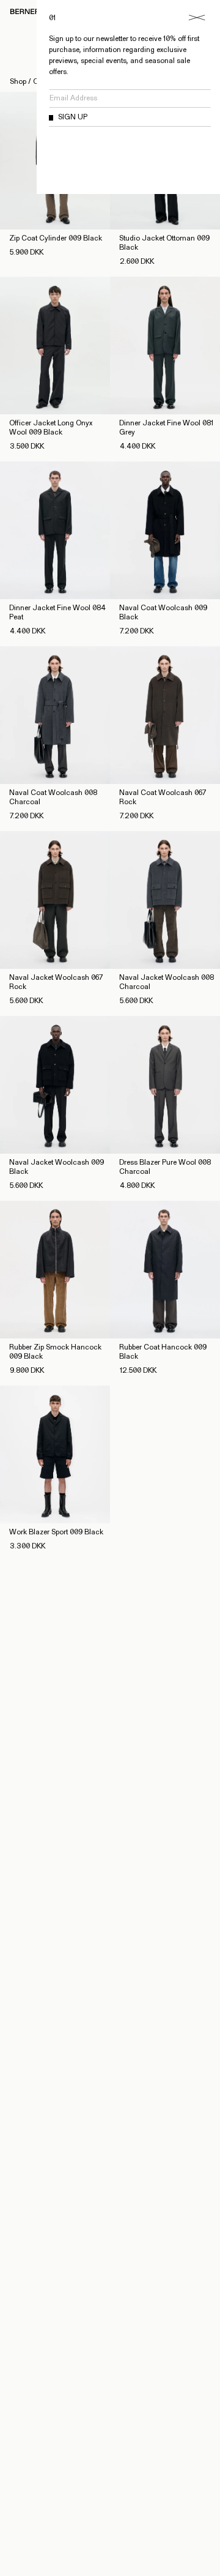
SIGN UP (73, 118)
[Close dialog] (197, 18)
